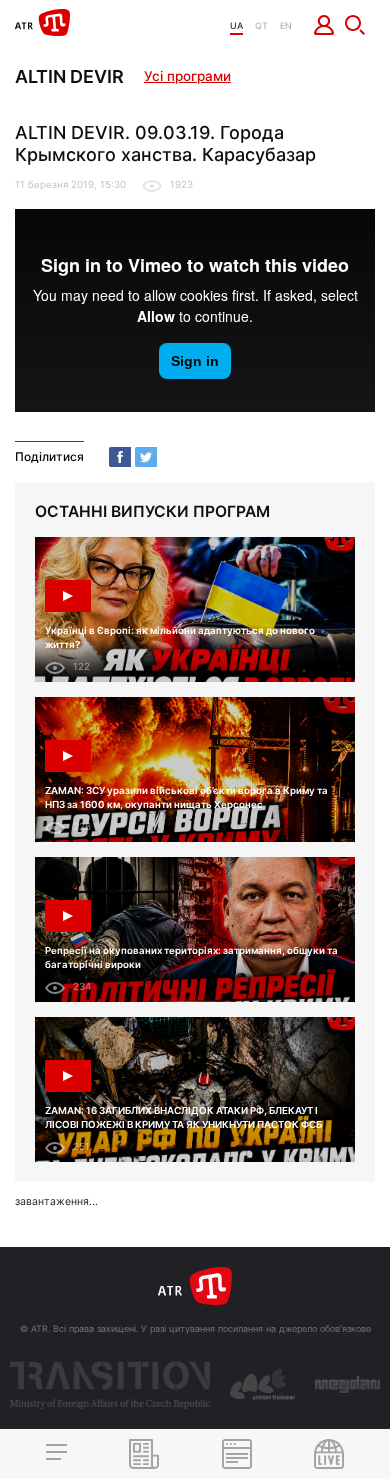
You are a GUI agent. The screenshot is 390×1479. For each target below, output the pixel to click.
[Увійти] (324, 25)
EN (286, 25)
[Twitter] (146, 457)
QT (261, 25)
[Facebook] (120, 457)
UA (236, 25)
